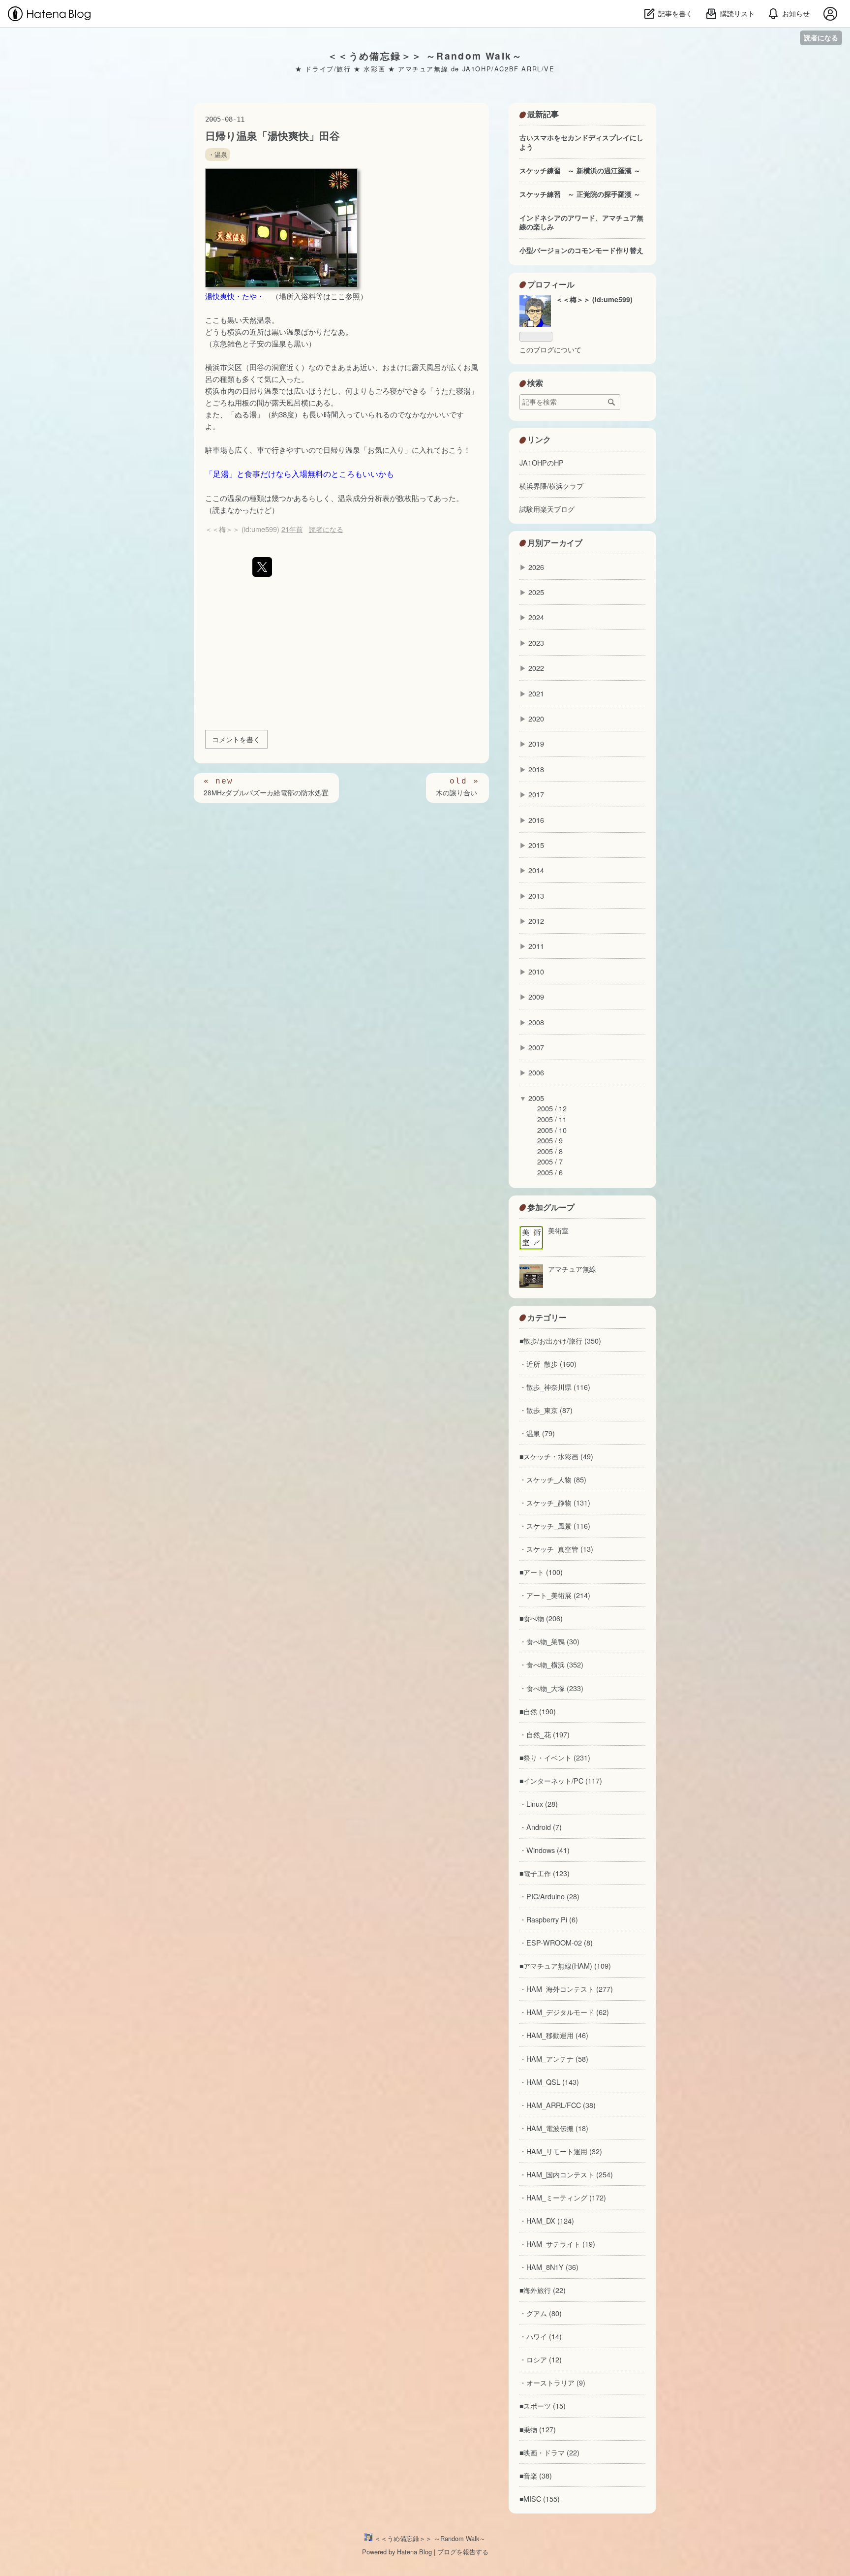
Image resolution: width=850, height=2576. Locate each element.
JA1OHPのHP (542, 462)
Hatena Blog (414, 2552)
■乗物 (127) (538, 2429)
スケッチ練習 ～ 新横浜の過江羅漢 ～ (580, 170)
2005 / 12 (552, 1108)
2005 (536, 1098)
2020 (536, 718)
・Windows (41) (545, 1850)
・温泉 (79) (537, 1433)
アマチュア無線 (572, 1269)
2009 (536, 996)
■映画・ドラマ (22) (549, 2452)
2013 (536, 895)
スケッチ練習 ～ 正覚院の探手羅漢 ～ (580, 194)
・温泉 (218, 155)
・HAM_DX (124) (547, 2220)
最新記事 (543, 114)
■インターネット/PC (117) (561, 1780)
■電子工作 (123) (545, 1873)
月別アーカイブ (555, 543)
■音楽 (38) (536, 2475)
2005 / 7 (550, 1161)
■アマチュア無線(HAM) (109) (565, 1965)
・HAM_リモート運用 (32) (561, 2151)
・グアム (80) (541, 2313)
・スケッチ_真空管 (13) (556, 1549)
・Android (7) (541, 1827)
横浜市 (216, 367)
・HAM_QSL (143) (549, 2082)
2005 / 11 (552, 1119)
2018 (536, 769)
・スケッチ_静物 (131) (555, 1502)
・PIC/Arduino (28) (549, 1896)
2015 (536, 845)
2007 (536, 1047)
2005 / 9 (550, 1140)
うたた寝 (449, 391)
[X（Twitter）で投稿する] (262, 567)
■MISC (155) (540, 2498)
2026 (536, 567)
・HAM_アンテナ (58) (554, 2058)
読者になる (821, 38)
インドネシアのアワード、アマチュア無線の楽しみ (581, 222)
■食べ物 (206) (541, 1618)
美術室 (558, 1230)
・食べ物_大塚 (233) (551, 1688)
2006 (536, 1072)
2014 (536, 870)
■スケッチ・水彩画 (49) (556, 1456)
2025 (536, 592)
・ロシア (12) (541, 2359)
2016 (536, 820)
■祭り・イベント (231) (555, 1757)
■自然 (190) (538, 1711)
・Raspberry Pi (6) (549, 1919)
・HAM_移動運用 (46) (554, 2035)
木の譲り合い (457, 793)
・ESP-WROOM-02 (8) (556, 1942)
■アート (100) (541, 1572)
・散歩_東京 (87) (546, 1410)
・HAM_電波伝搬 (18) (554, 2128)
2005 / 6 (550, 1172)
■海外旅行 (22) (543, 2290)
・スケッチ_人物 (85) (553, 1479)
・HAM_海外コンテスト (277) (566, 1989)
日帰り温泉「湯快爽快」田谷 (273, 136)
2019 (536, 743)
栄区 (235, 367)
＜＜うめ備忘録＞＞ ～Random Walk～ (425, 56)
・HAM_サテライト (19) (557, 2244)
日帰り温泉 (260, 391)
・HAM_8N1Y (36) (549, 2267)
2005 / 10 (552, 1130)
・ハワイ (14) (541, 2336)
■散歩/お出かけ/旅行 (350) (560, 1340)
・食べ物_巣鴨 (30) (549, 1641)
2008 (536, 1022)
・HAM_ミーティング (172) (563, 2197)
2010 (536, 971)
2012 (536, 921)
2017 (536, 794)
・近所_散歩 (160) (548, 1364)
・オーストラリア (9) (552, 2382)
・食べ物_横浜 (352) (551, 1664)
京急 (220, 343)
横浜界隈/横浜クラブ (551, 486)
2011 (536, 946)
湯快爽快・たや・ (235, 296)
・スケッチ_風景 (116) (555, 1525)
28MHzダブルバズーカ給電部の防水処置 (266, 793)
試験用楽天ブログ (547, 509)
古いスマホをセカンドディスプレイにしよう (581, 142)
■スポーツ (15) (543, 2405)
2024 (536, 617)
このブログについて (550, 349)
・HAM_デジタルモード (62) (564, 2012)
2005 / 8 (550, 1151)
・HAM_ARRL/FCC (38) (558, 2105)
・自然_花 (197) (545, 1734)
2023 (536, 643)
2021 (536, 693)
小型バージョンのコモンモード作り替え (581, 250)
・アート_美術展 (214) (555, 1595)
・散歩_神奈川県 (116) (555, 1387)
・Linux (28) (539, 1804)
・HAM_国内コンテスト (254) (566, 2174)
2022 (536, 668)
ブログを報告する (463, 2552)
